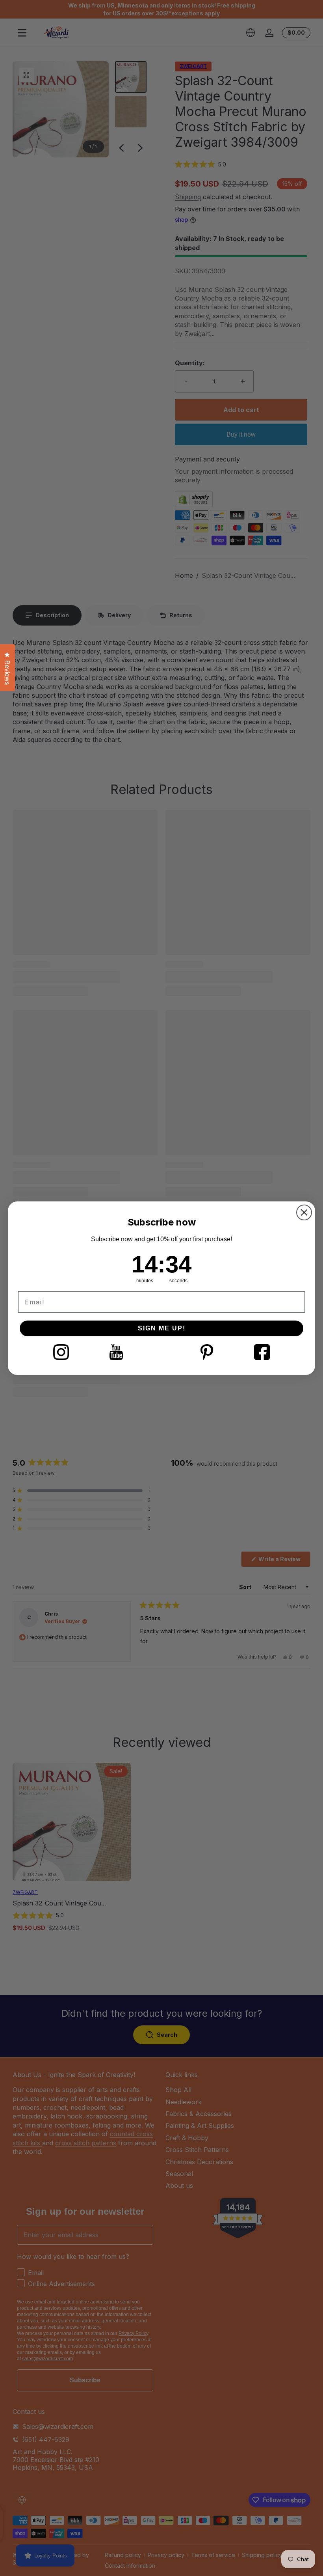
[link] (61, 1352)
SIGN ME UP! (162, 1328)
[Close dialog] (304, 1212)
